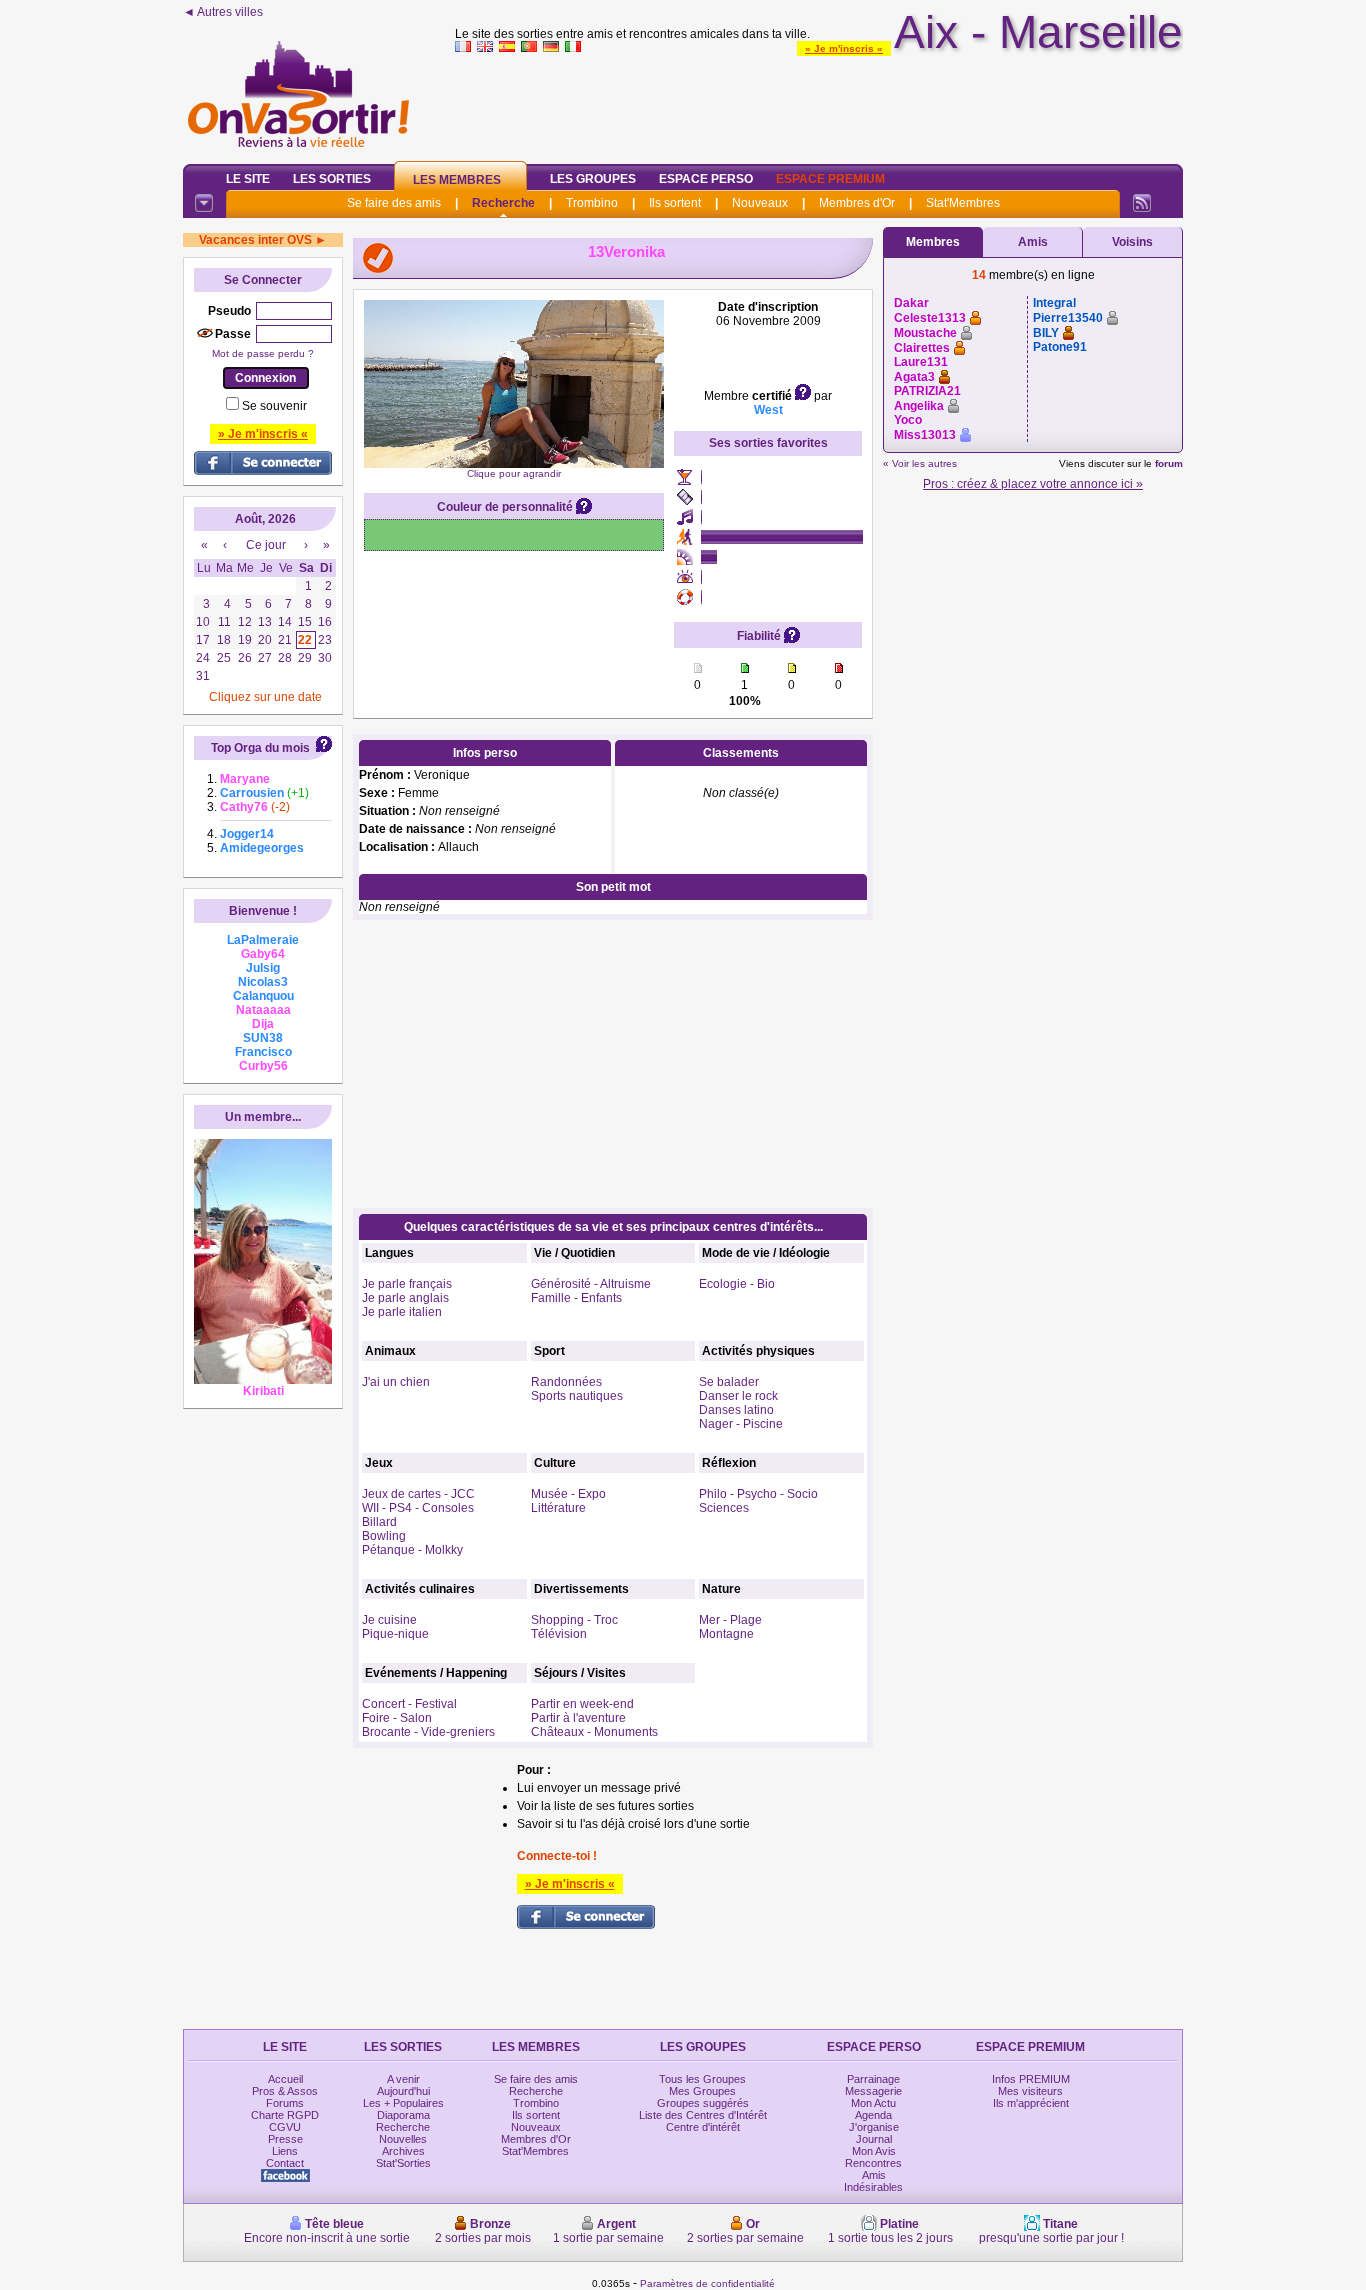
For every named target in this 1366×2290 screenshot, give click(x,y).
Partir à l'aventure (578, 1718)
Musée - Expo (568, 1494)
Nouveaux (760, 203)
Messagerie (873, 2091)
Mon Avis (874, 2151)
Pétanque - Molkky (412, 1550)
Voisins (1132, 242)
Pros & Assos (285, 2091)
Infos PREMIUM (1031, 2079)
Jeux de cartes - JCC (418, 1494)
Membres (933, 242)
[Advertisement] (819, 104)
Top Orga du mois (260, 748)
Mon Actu (873, 2103)
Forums (285, 2103)
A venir (403, 2079)
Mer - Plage (730, 1620)
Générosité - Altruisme (591, 1284)
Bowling (384, 1536)
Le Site (248, 179)
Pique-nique (395, 1634)
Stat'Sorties (403, 2163)
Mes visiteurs (1030, 2091)
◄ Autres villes (223, 12)
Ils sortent (675, 203)
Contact (285, 2163)
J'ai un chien (396, 1382)
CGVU (285, 2127)
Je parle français (407, 1284)
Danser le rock (738, 1396)
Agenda (873, 2115)
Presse (285, 2139)
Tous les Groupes (702, 2079)
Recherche (503, 203)
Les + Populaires (403, 2103)
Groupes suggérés (703, 2103)
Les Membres (457, 180)
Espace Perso (706, 179)
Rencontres (873, 2163)
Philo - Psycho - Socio (758, 1494)
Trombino (592, 203)
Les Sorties (332, 179)
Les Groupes (593, 179)
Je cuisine (389, 1620)
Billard (379, 1522)
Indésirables (873, 2187)
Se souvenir (274, 406)
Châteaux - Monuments (594, 1732)
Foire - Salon (397, 1718)
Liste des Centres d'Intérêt (703, 2115)
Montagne (726, 1634)
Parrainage (873, 2079)
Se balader (729, 1382)
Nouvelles (403, 2139)
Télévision (559, 1634)
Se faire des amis (394, 203)
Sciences (724, 1508)
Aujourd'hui (403, 2091)
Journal (874, 2139)
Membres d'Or (857, 203)
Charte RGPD (285, 2115)
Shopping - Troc (574, 1620)
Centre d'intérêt (703, 2127)
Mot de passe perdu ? (263, 353)
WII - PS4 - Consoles (418, 1508)
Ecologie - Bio (737, 1284)
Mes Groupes (702, 2091)
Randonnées (566, 1382)
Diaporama (403, 2115)
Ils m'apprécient (1031, 2103)
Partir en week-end (582, 1704)
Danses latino (736, 1410)
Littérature (558, 1508)
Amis (1033, 242)
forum (1169, 463)
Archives (403, 2151)
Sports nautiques (577, 1396)
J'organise (874, 2127)
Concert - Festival (409, 1704)
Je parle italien (402, 1312)
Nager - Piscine (741, 1424)
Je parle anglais (405, 1298)
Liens (285, 2151)
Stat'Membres (963, 203)
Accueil (285, 2079)
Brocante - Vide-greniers (428, 1732)
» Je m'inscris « (844, 48)
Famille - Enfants (576, 1298)
